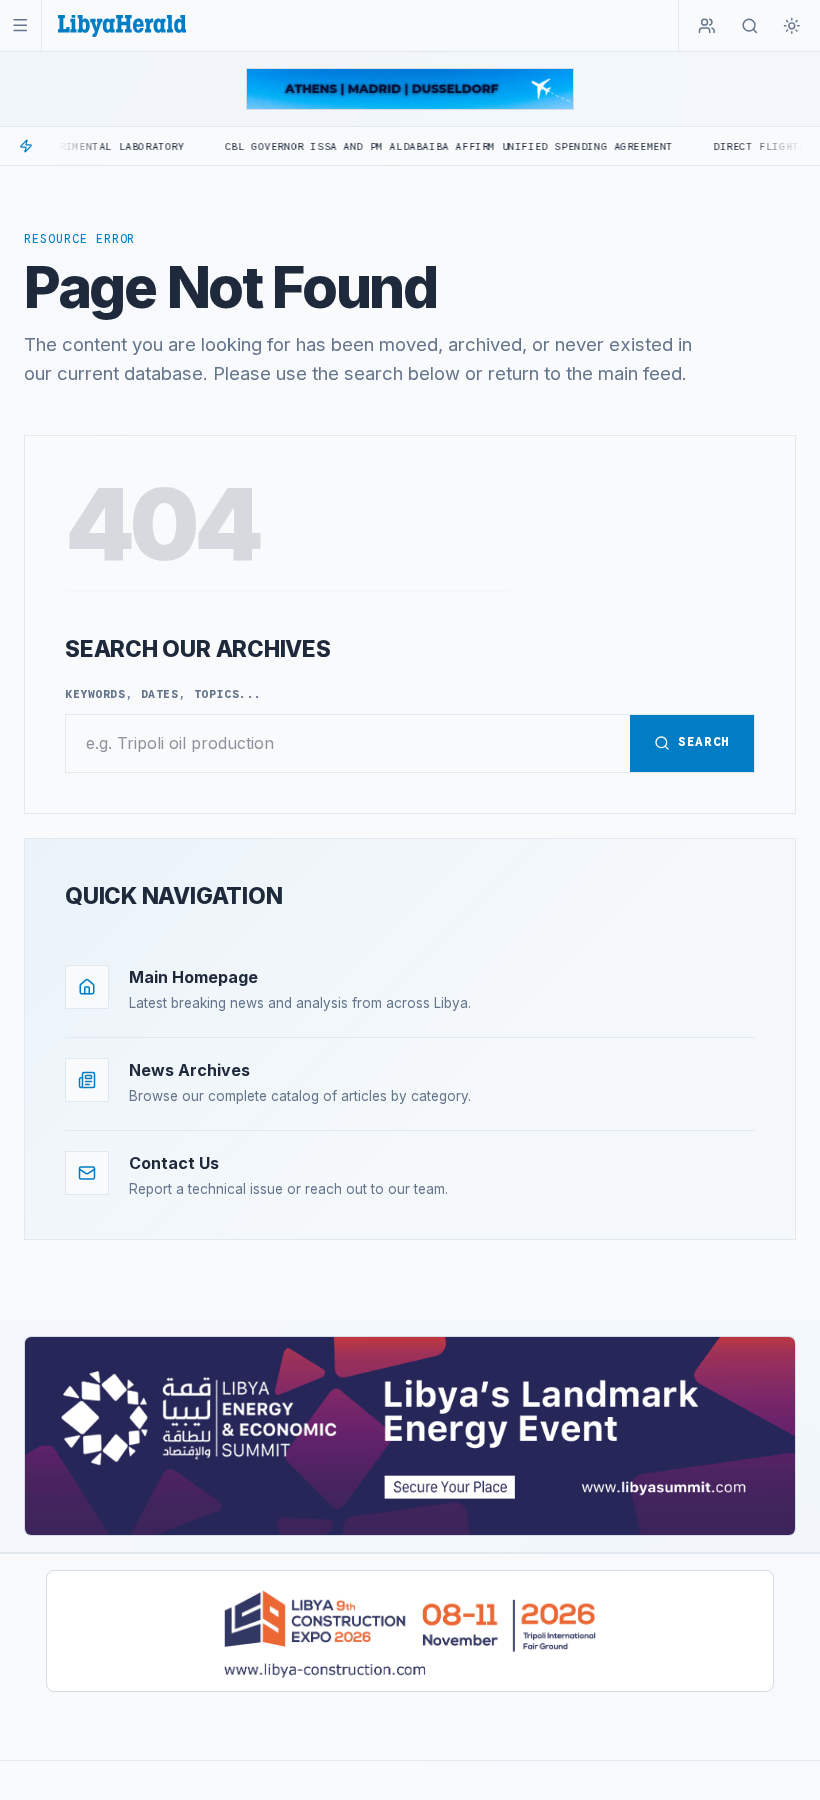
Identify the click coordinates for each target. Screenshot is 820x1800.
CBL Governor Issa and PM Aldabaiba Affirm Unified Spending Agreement (412, 146)
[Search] (750, 26)
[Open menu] (20, 25)
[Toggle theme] (792, 26)
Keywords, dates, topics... (163, 694)
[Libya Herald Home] (122, 25)
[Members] (707, 26)
